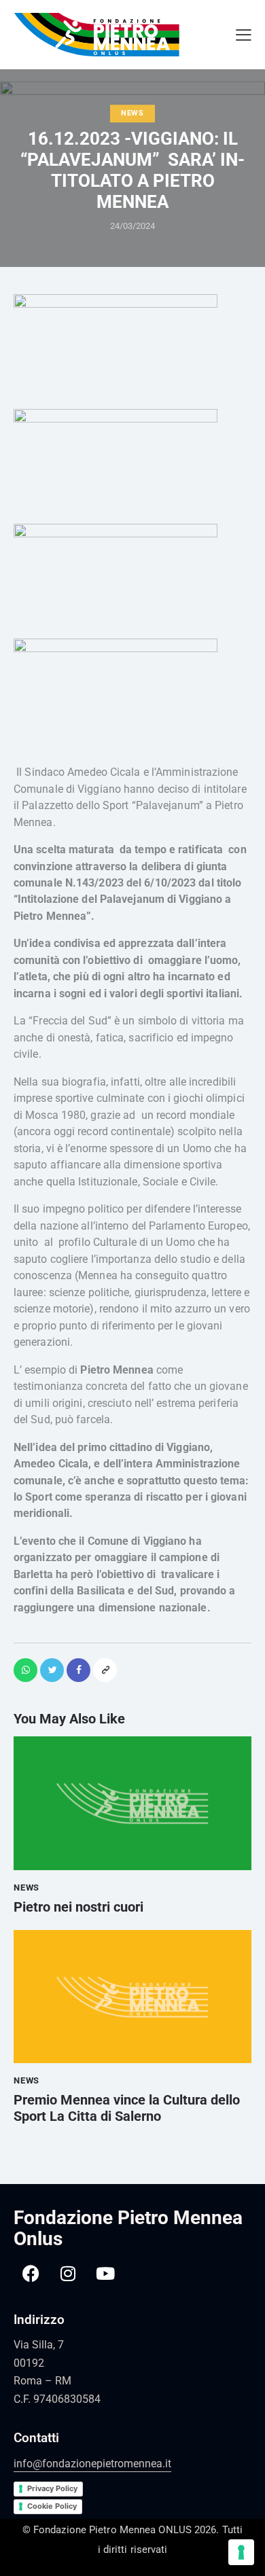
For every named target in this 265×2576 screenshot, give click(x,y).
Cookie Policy (52, 2506)
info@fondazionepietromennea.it (92, 2464)
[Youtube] (105, 2273)
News (132, 114)
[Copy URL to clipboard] (105, 1670)
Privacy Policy (52, 2488)
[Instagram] (68, 2273)
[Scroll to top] (248, 2528)
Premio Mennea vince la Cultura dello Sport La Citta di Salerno (127, 2108)
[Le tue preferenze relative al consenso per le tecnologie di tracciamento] (241, 2552)
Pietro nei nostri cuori (78, 1907)
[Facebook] (31, 2273)
